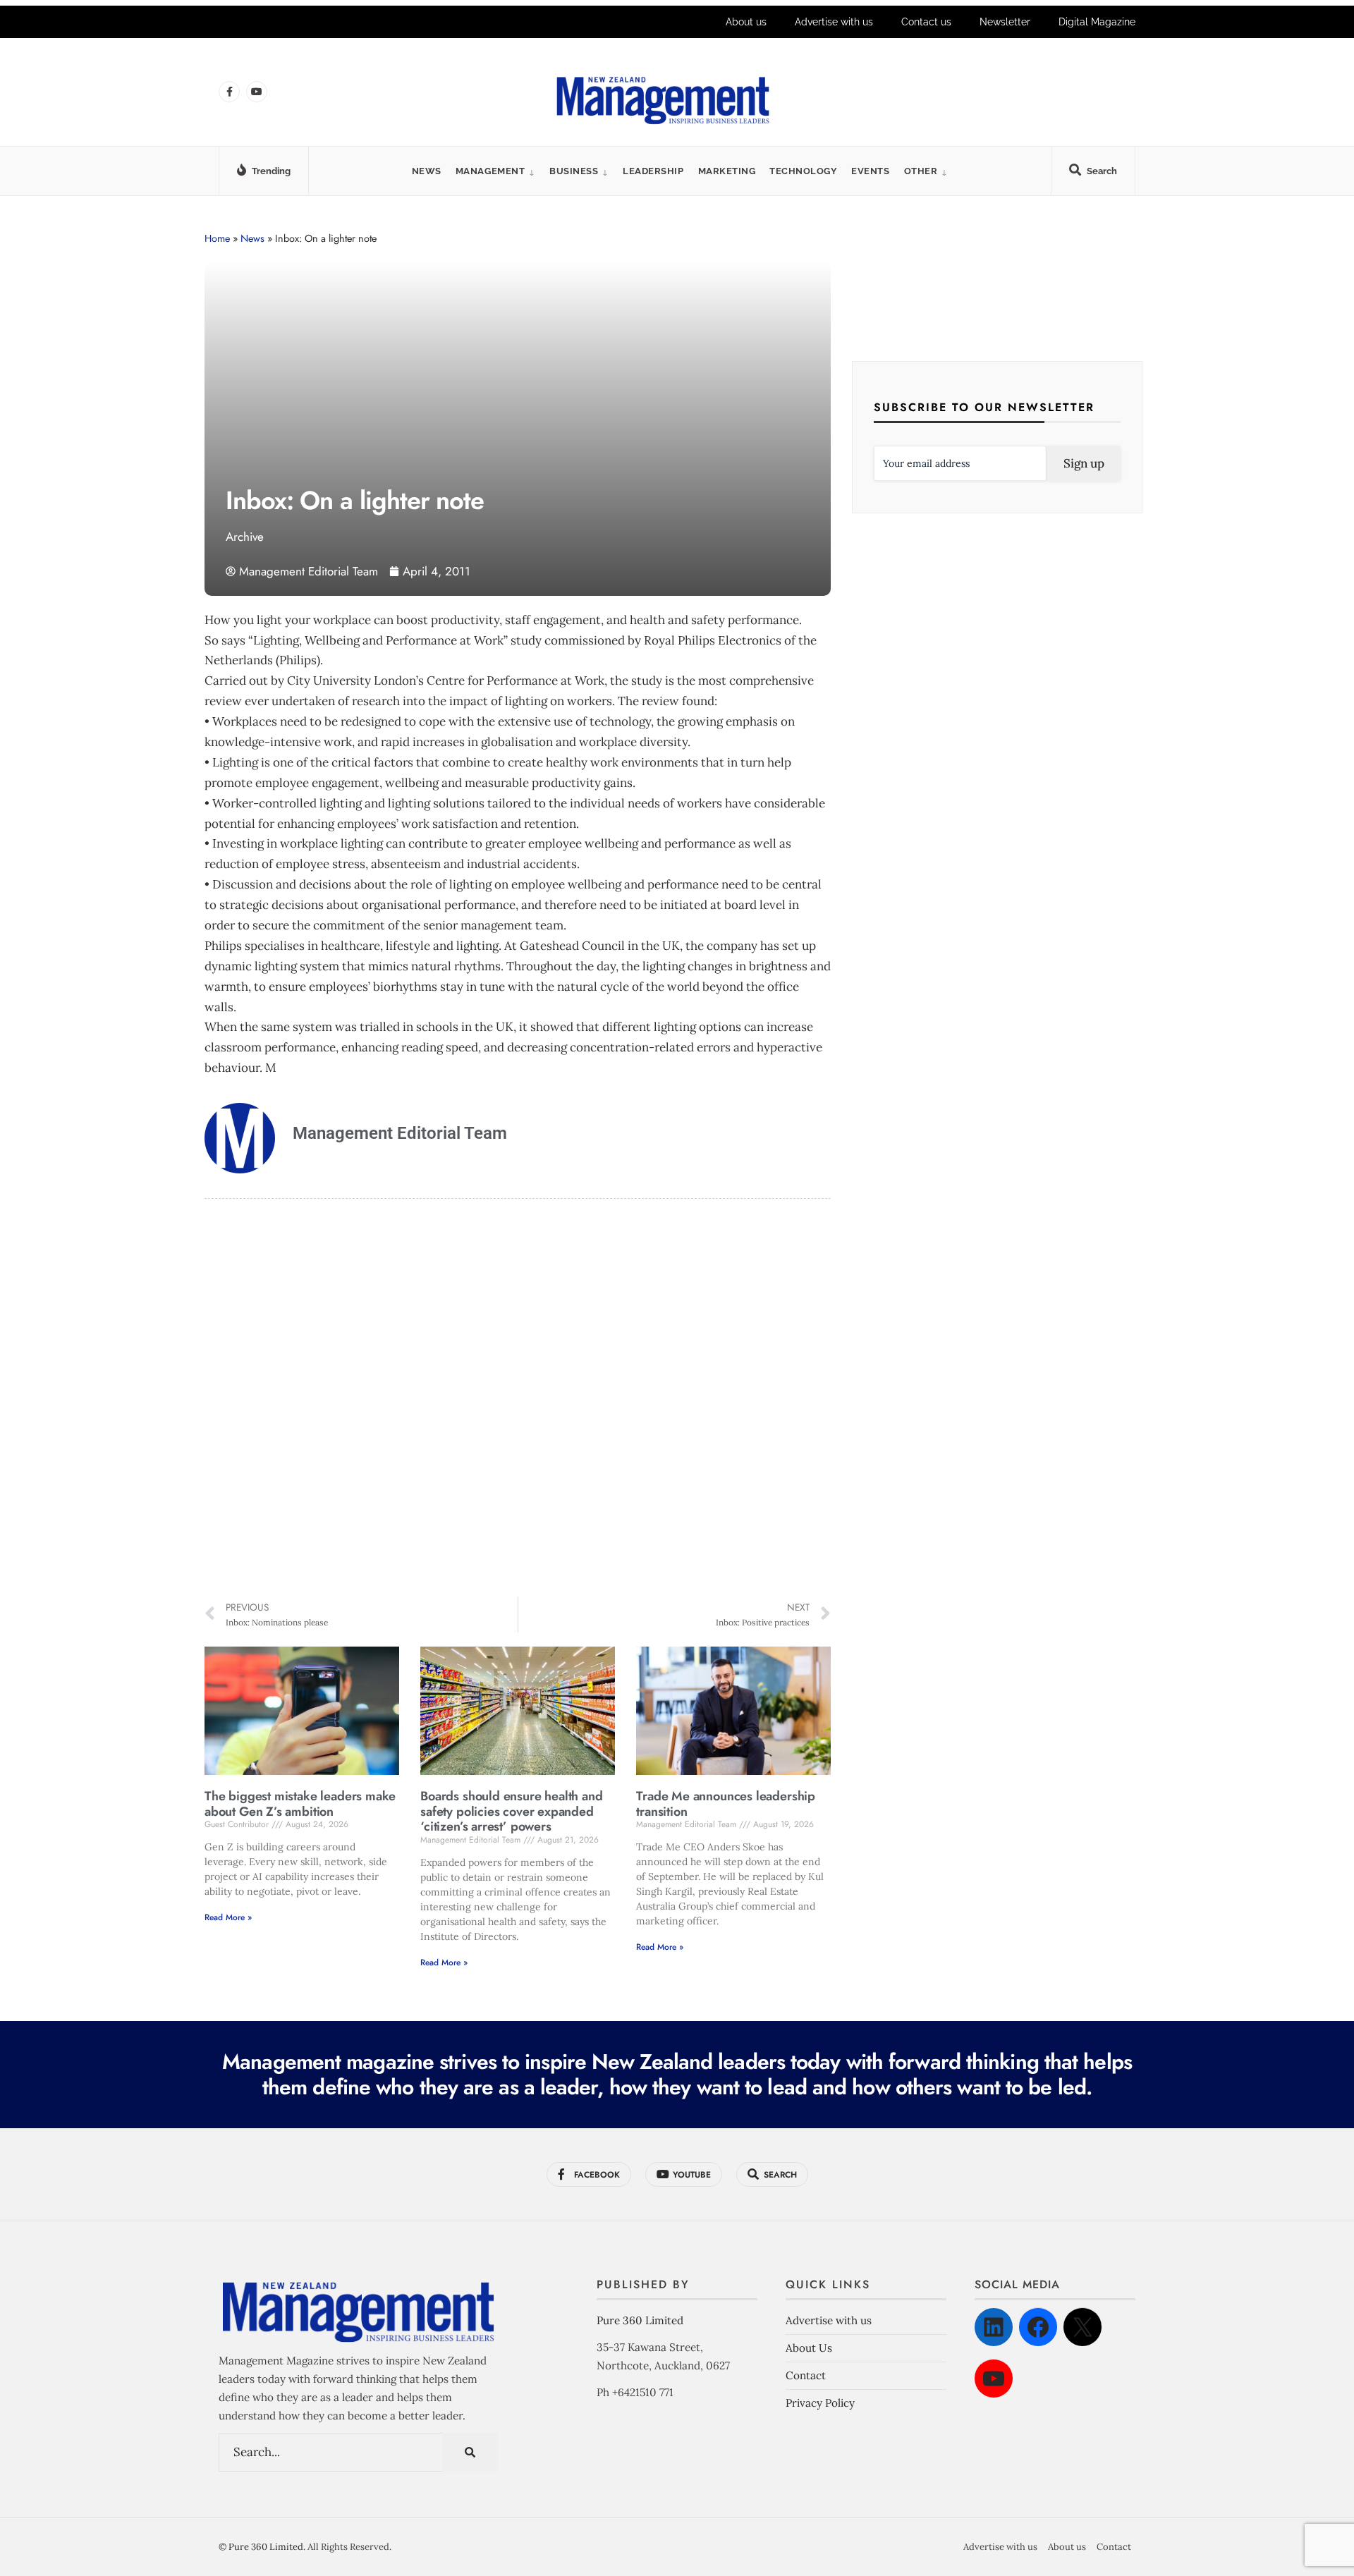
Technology (803, 171)
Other (921, 171)
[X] (1082, 2327)
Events (870, 171)
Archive (245, 537)
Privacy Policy (820, 2403)
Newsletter (1005, 22)
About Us (809, 2348)
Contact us (926, 22)
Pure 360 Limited (640, 2320)
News (427, 171)
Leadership (653, 171)
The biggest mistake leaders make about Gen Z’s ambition (300, 1804)
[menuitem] (495, 171)
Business (574, 171)
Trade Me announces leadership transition (726, 1804)
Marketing (727, 171)
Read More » (228, 1917)
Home (217, 238)
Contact (806, 2375)
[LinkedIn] (994, 2327)
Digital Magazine (1097, 22)
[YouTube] (994, 2379)
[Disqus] (518, 1400)
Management (490, 171)
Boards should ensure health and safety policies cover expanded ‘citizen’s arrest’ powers (511, 1811)
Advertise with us (834, 22)
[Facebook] (1038, 2327)
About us (746, 22)
